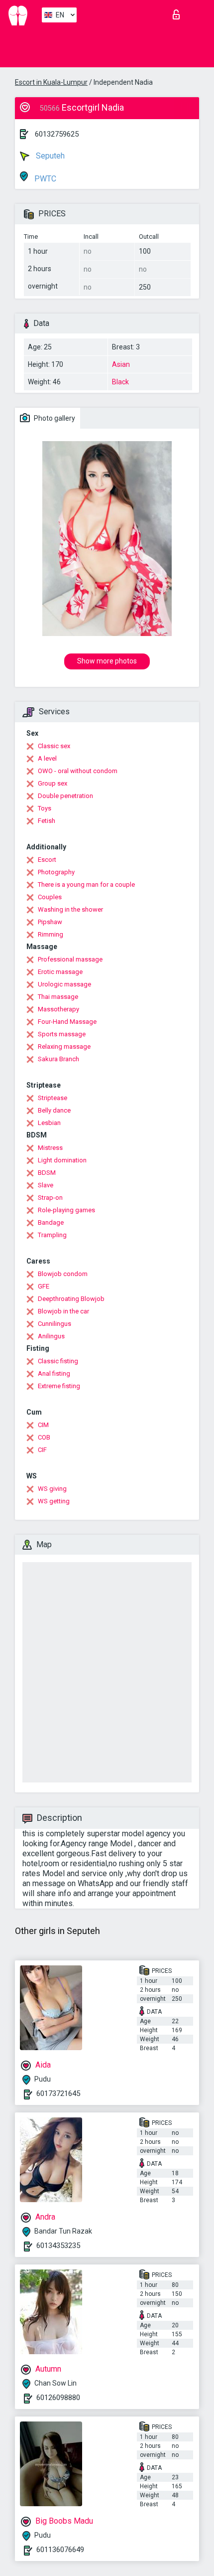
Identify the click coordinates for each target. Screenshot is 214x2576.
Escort (47, 860)
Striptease (53, 1098)
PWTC (44, 179)
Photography (56, 872)
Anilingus (51, 1336)
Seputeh (49, 156)
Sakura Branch (58, 1059)
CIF (42, 1450)
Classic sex (54, 746)
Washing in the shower (70, 909)
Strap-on (50, 1198)
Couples (50, 897)
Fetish (47, 821)
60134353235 (58, 2246)
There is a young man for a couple (86, 885)
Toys (45, 808)
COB (44, 1437)
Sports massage (62, 1034)
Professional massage (70, 959)
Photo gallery (54, 418)
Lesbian (49, 1123)
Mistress (50, 1148)
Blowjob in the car (63, 1311)
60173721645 (58, 2093)
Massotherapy (58, 1009)
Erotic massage (60, 972)
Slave (46, 1185)
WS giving (52, 1489)
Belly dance (54, 1110)
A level (47, 758)
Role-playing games (66, 1210)
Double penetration (65, 796)
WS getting (54, 1501)
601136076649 (60, 2550)
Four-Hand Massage (67, 1022)
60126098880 (58, 2398)
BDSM (47, 1173)
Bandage (51, 1222)
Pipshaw (50, 922)
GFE (44, 1286)
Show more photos (107, 661)
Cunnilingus (54, 1324)
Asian (121, 364)
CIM (43, 1425)
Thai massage (58, 997)
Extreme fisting (59, 1386)
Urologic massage (64, 984)
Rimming (51, 934)
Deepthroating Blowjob (71, 1299)
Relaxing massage (64, 1046)
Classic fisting (58, 1361)
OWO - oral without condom (78, 771)
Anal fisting (54, 1373)
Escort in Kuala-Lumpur (51, 82)
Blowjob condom (63, 1274)
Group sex (53, 783)
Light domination (62, 1160)
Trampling (52, 1235)
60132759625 (57, 134)
